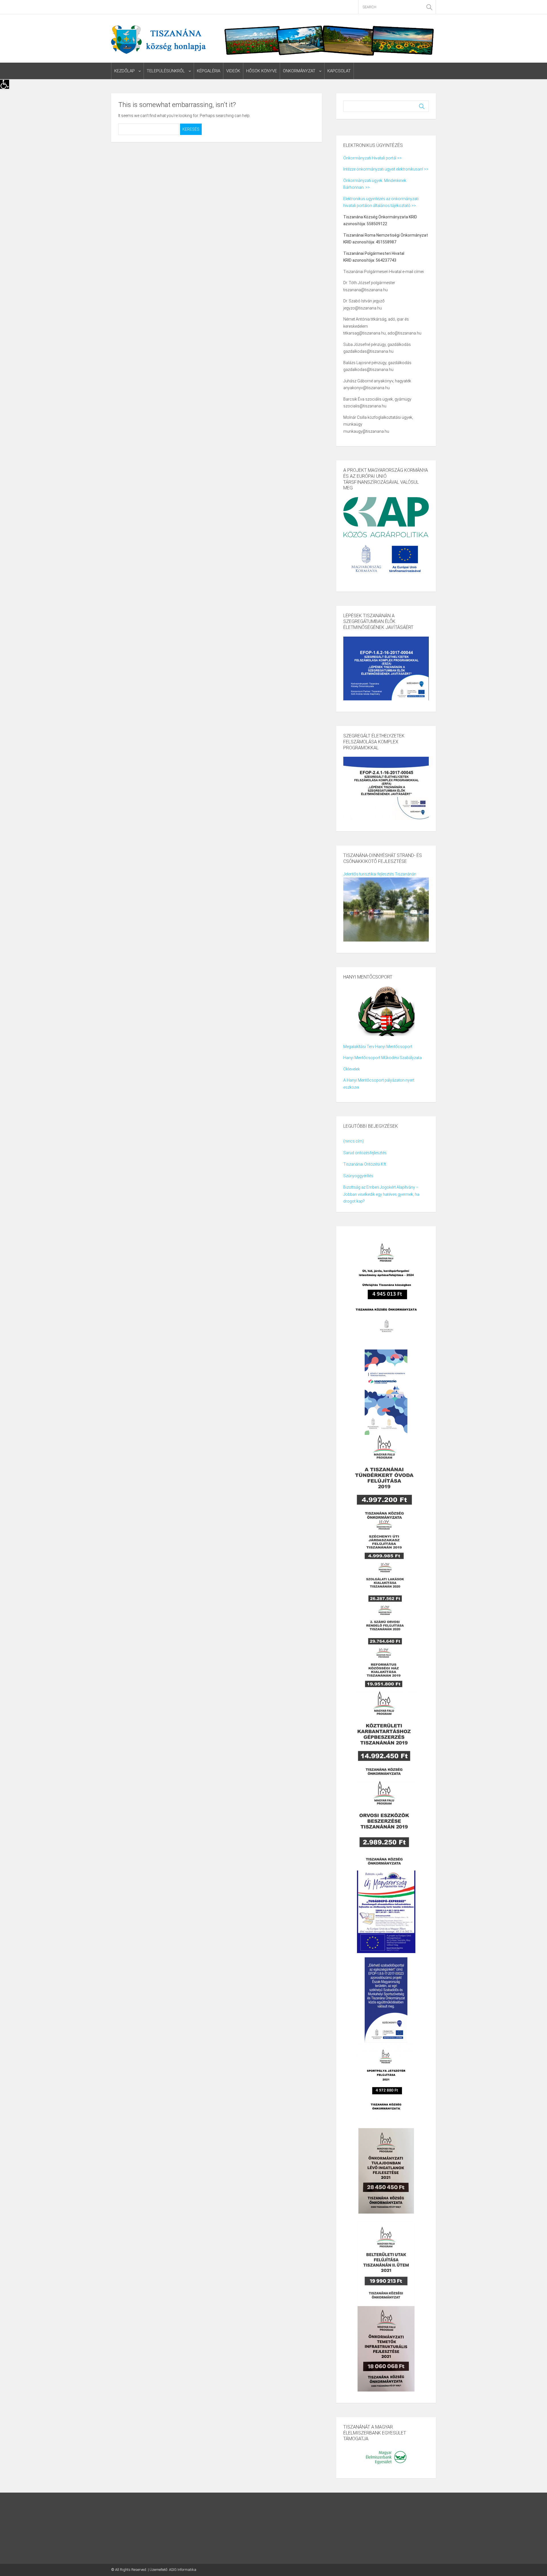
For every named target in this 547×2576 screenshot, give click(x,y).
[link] (5, 84)
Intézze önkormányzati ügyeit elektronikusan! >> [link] (386, 169)
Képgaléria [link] (209, 71)
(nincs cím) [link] (354, 1141)
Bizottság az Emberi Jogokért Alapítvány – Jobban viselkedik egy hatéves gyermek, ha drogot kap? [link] (381, 1194)
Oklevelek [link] (352, 1069)
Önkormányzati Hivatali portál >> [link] (373, 158)
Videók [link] (233, 71)
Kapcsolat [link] (339, 71)
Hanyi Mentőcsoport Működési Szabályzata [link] (382, 1058)
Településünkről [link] (166, 71)
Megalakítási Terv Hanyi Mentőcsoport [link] (378, 1047)
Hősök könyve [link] (262, 71)
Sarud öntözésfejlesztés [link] (365, 1153)
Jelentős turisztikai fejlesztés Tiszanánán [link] (380, 874)
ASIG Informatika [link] (183, 2570)
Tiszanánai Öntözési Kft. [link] (365, 1164)
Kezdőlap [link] (124, 71)
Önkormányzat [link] (299, 71)
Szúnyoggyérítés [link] (358, 1176)
